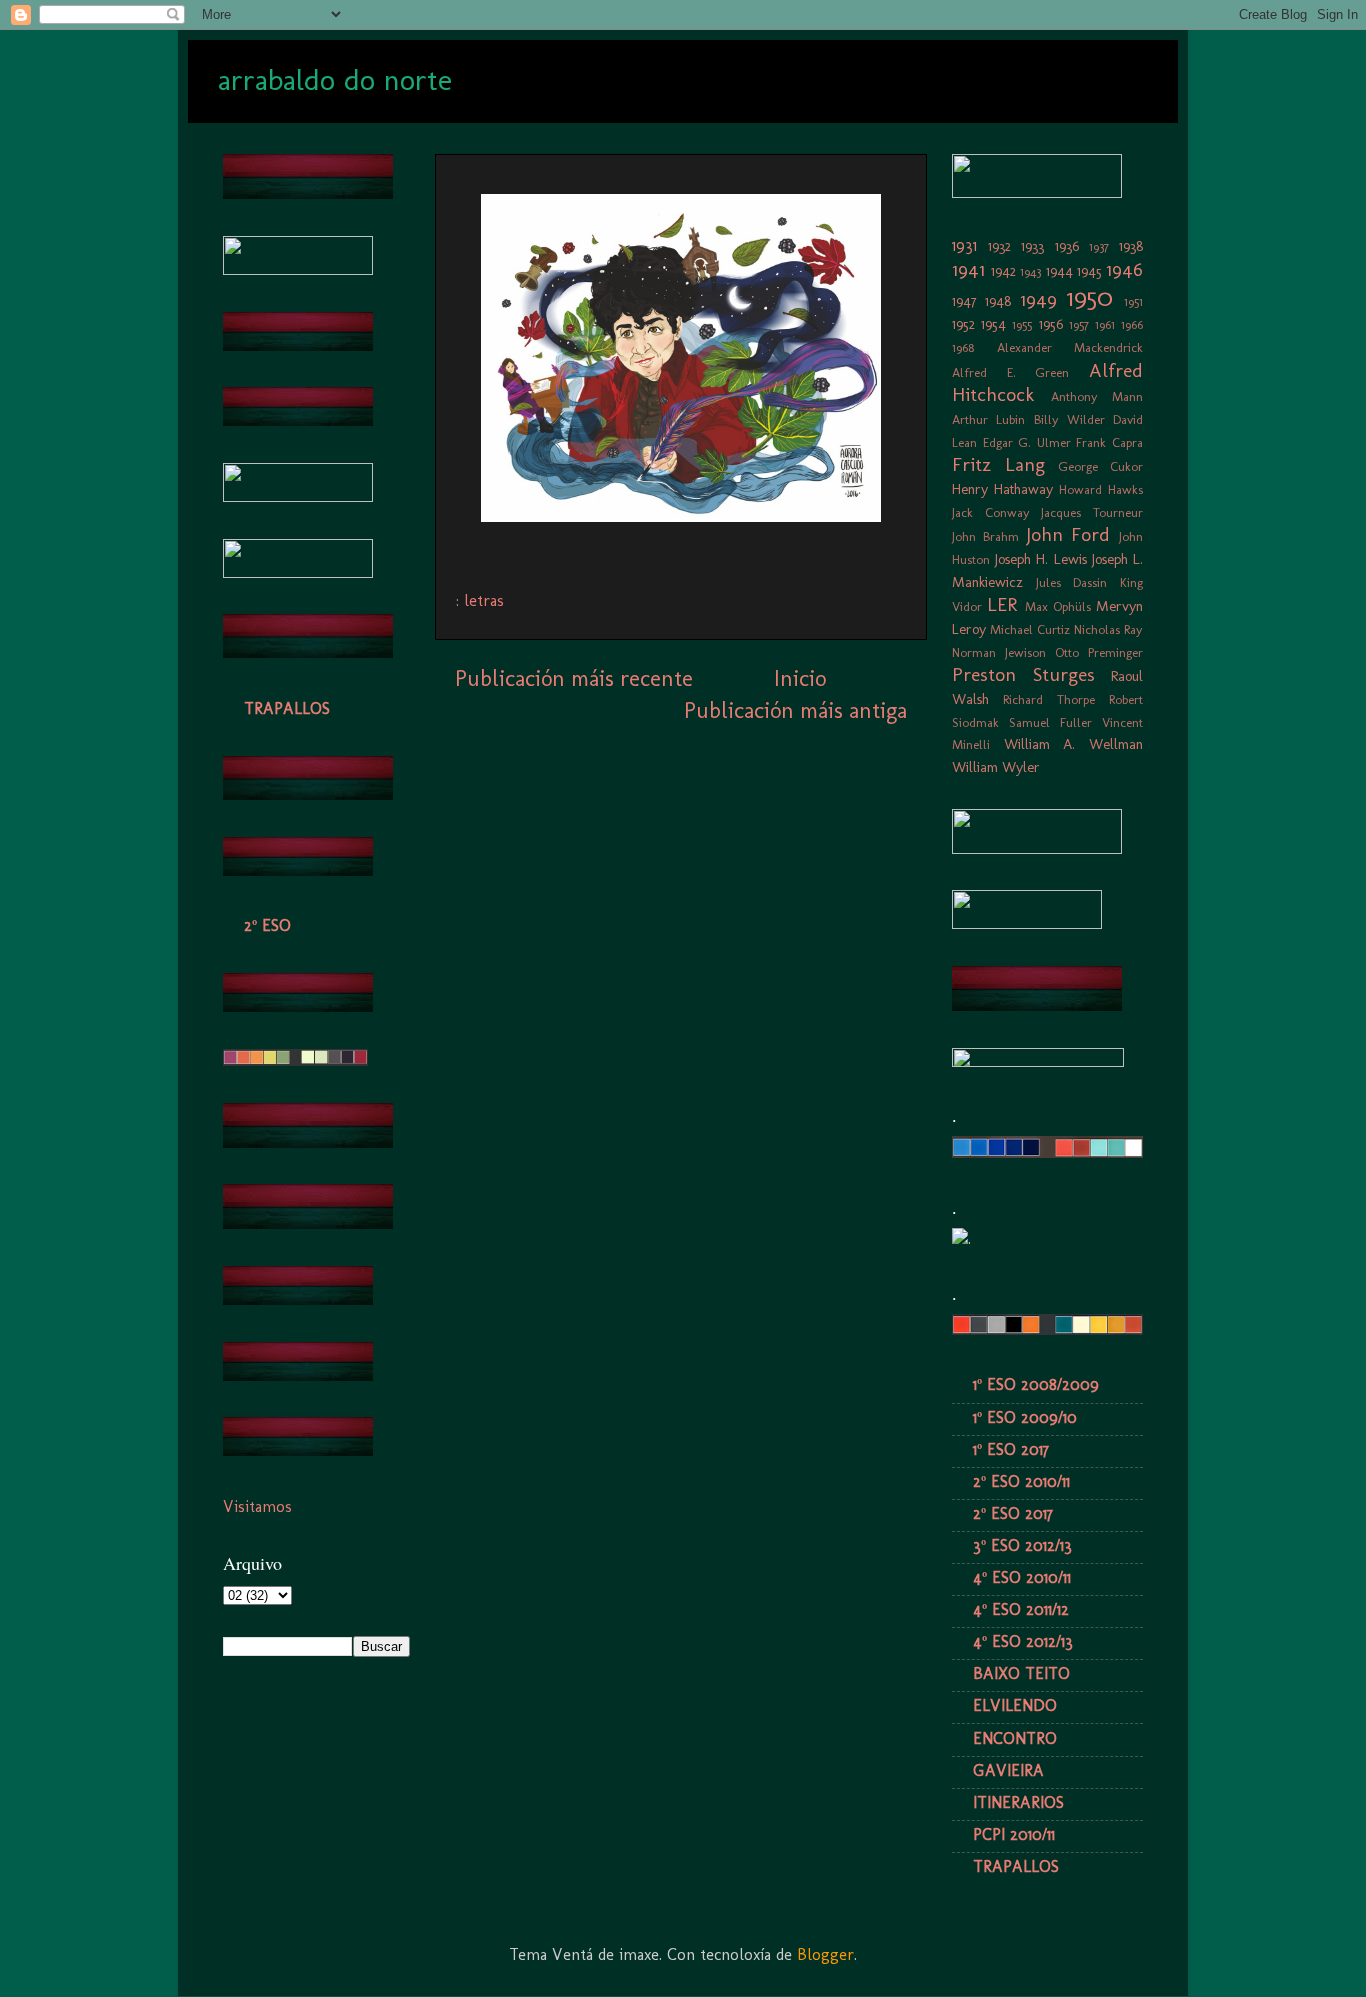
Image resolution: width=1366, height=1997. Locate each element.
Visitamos (257, 1506)
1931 (964, 245)
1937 (1099, 246)
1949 (1038, 299)
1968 (963, 347)
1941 (968, 269)
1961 (1105, 324)
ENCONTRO (1015, 1738)
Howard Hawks (1101, 489)
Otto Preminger (1099, 652)
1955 (1022, 324)
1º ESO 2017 (1011, 1449)
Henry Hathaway (1002, 489)
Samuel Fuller (1050, 722)
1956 (1051, 324)
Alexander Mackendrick (1070, 347)
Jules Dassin (1072, 582)
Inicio (800, 678)
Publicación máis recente (574, 678)
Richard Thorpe (1049, 699)
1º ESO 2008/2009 (1036, 1384)
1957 (1079, 324)
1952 (963, 324)
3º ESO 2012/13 (1022, 1545)
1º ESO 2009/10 (1025, 1417)
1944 (1059, 271)
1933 (1032, 246)
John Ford (1068, 534)
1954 (993, 324)
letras (484, 600)
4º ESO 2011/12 (1021, 1609)
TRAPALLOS (287, 708)
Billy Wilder (1069, 419)
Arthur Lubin (988, 419)
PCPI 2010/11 (1014, 1834)
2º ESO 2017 (1013, 1513)
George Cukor (1100, 466)
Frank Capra (1109, 442)
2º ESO (267, 925)
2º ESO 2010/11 (1021, 1481)
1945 (1089, 271)
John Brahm (985, 536)
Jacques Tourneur (1092, 512)
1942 (1003, 271)
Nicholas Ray (1108, 629)
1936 (1067, 246)
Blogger (825, 1954)
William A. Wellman (1073, 744)
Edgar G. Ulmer (1027, 442)
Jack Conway (991, 512)
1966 (1132, 324)
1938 (1131, 246)
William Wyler (996, 767)
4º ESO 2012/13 (1023, 1641)
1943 (1030, 271)
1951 (1133, 301)
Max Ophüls (1058, 606)
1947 (964, 301)
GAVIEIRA (1008, 1770)
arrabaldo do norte (335, 80)
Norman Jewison (999, 652)
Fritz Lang (998, 464)
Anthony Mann (1097, 396)
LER (1002, 604)
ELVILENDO (1015, 1705)
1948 (998, 301)
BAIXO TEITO (1021, 1673)
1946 (1124, 269)
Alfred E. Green (1010, 372)
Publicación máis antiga (795, 710)
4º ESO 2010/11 (1022, 1577)
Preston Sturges (1023, 674)
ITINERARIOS (1018, 1802)
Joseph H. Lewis (1040, 559)
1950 (1090, 297)
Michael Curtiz (1030, 629)
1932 (999, 246)
